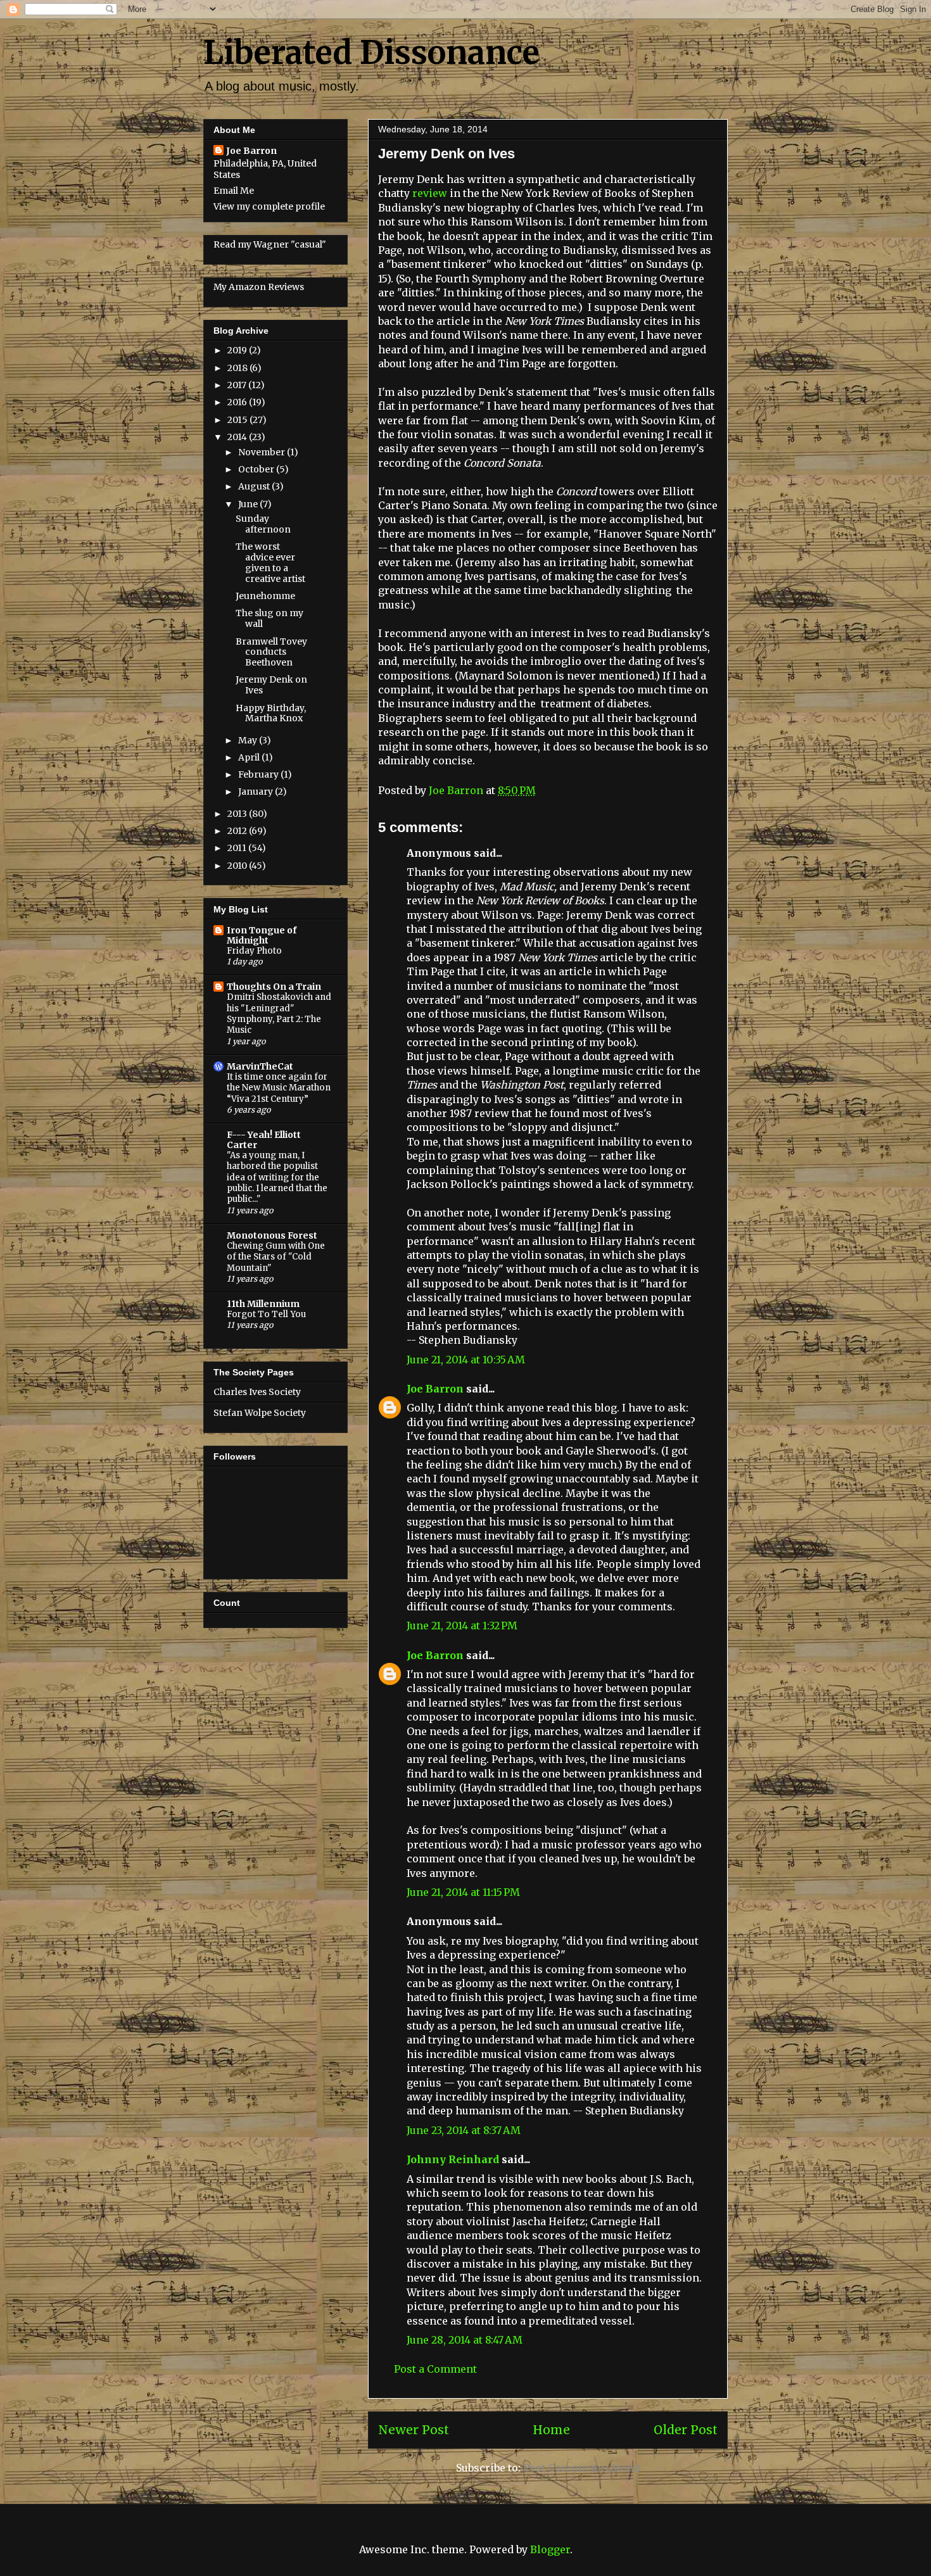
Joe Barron (435, 1389)
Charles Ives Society (257, 1392)
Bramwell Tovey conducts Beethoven (271, 652)
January (256, 792)
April (250, 757)
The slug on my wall (269, 618)
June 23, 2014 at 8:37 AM (464, 2130)
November (263, 452)
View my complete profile (269, 206)
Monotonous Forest (272, 1235)
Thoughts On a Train (274, 987)
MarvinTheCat (260, 1066)
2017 (238, 385)
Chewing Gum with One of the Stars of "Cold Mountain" (276, 1257)
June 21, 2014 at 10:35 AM (466, 1360)
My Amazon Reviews (259, 287)
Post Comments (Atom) (582, 2468)
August (255, 486)
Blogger (550, 2549)
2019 (238, 350)
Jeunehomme (265, 596)
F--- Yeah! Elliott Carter (264, 1140)
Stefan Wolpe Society (260, 1413)
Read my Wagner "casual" (270, 244)
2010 (238, 866)
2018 (238, 368)
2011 (238, 848)
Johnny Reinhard (453, 2159)
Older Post (686, 2430)
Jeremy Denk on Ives (271, 685)
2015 (238, 420)
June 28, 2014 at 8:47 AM (465, 2340)
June (249, 504)
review (430, 193)
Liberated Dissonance (371, 53)
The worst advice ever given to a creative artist (270, 562)
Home (551, 2430)
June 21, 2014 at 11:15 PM (463, 1892)
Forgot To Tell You (266, 1314)
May (249, 740)
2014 (238, 437)
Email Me (234, 191)
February (259, 774)
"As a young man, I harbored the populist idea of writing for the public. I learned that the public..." (277, 1177)
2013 (238, 814)
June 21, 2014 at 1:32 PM (462, 1626)
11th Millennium (263, 1304)
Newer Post (414, 2430)
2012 (238, 831)
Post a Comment (435, 2369)
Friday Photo (254, 951)
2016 (238, 402)
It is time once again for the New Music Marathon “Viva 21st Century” (279, 1088)
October (257, 469)
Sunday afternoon (263, 524)
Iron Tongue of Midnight (262, 935)
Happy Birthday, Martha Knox (271, 713)
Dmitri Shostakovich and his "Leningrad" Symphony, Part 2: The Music (279, 1013)
